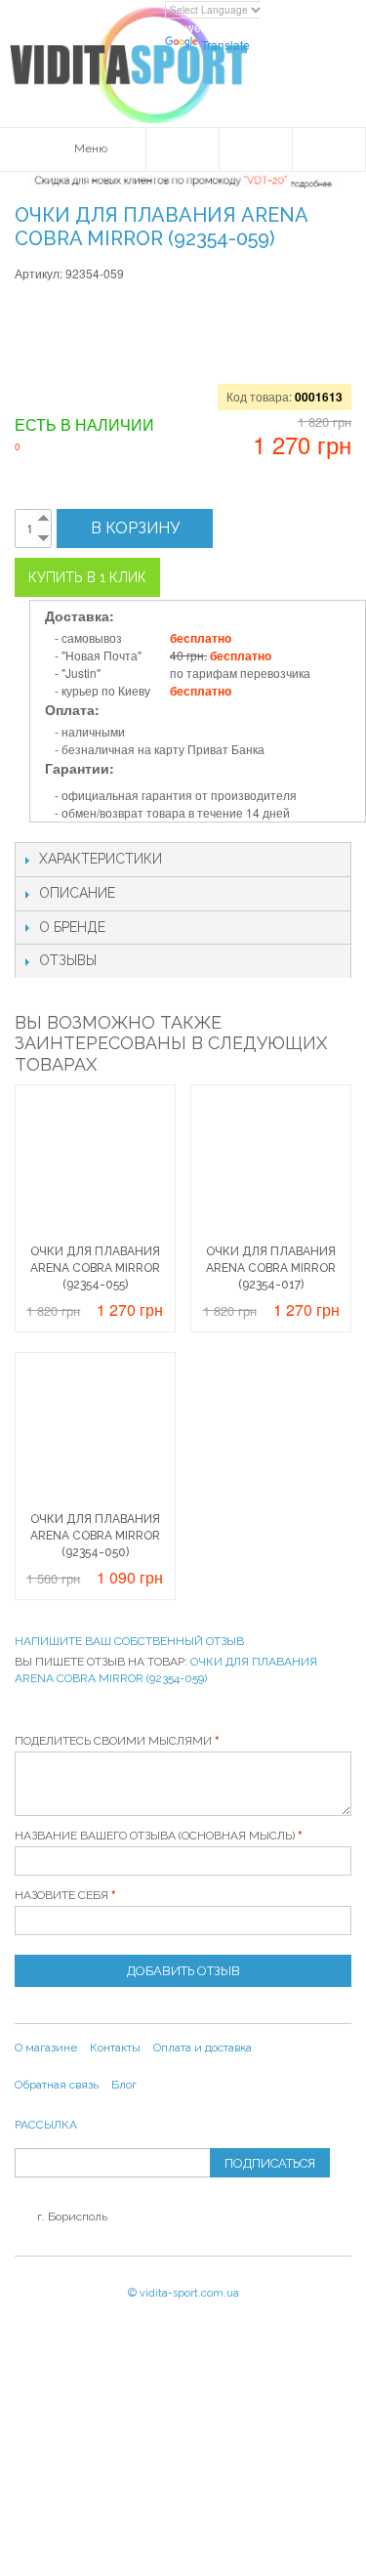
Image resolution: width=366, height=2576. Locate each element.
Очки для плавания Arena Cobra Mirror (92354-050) (95, 1536)
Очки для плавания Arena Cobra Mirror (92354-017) (271, 1268)
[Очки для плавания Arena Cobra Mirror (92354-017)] (271, 1165)
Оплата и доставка (203, 2048)
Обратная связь (57, 2085)
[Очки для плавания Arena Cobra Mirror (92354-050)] (95, 1433)
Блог (124, 2085)
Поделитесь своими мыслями (113, 1741)
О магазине (46, 2048)
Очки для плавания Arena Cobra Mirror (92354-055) (95, 1268)
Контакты (115, 2048)
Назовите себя (61, 1895)
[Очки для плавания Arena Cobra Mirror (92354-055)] (95, 1165)
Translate (225, 44)
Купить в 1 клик (87, 577)
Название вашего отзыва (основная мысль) (155, 1836)
